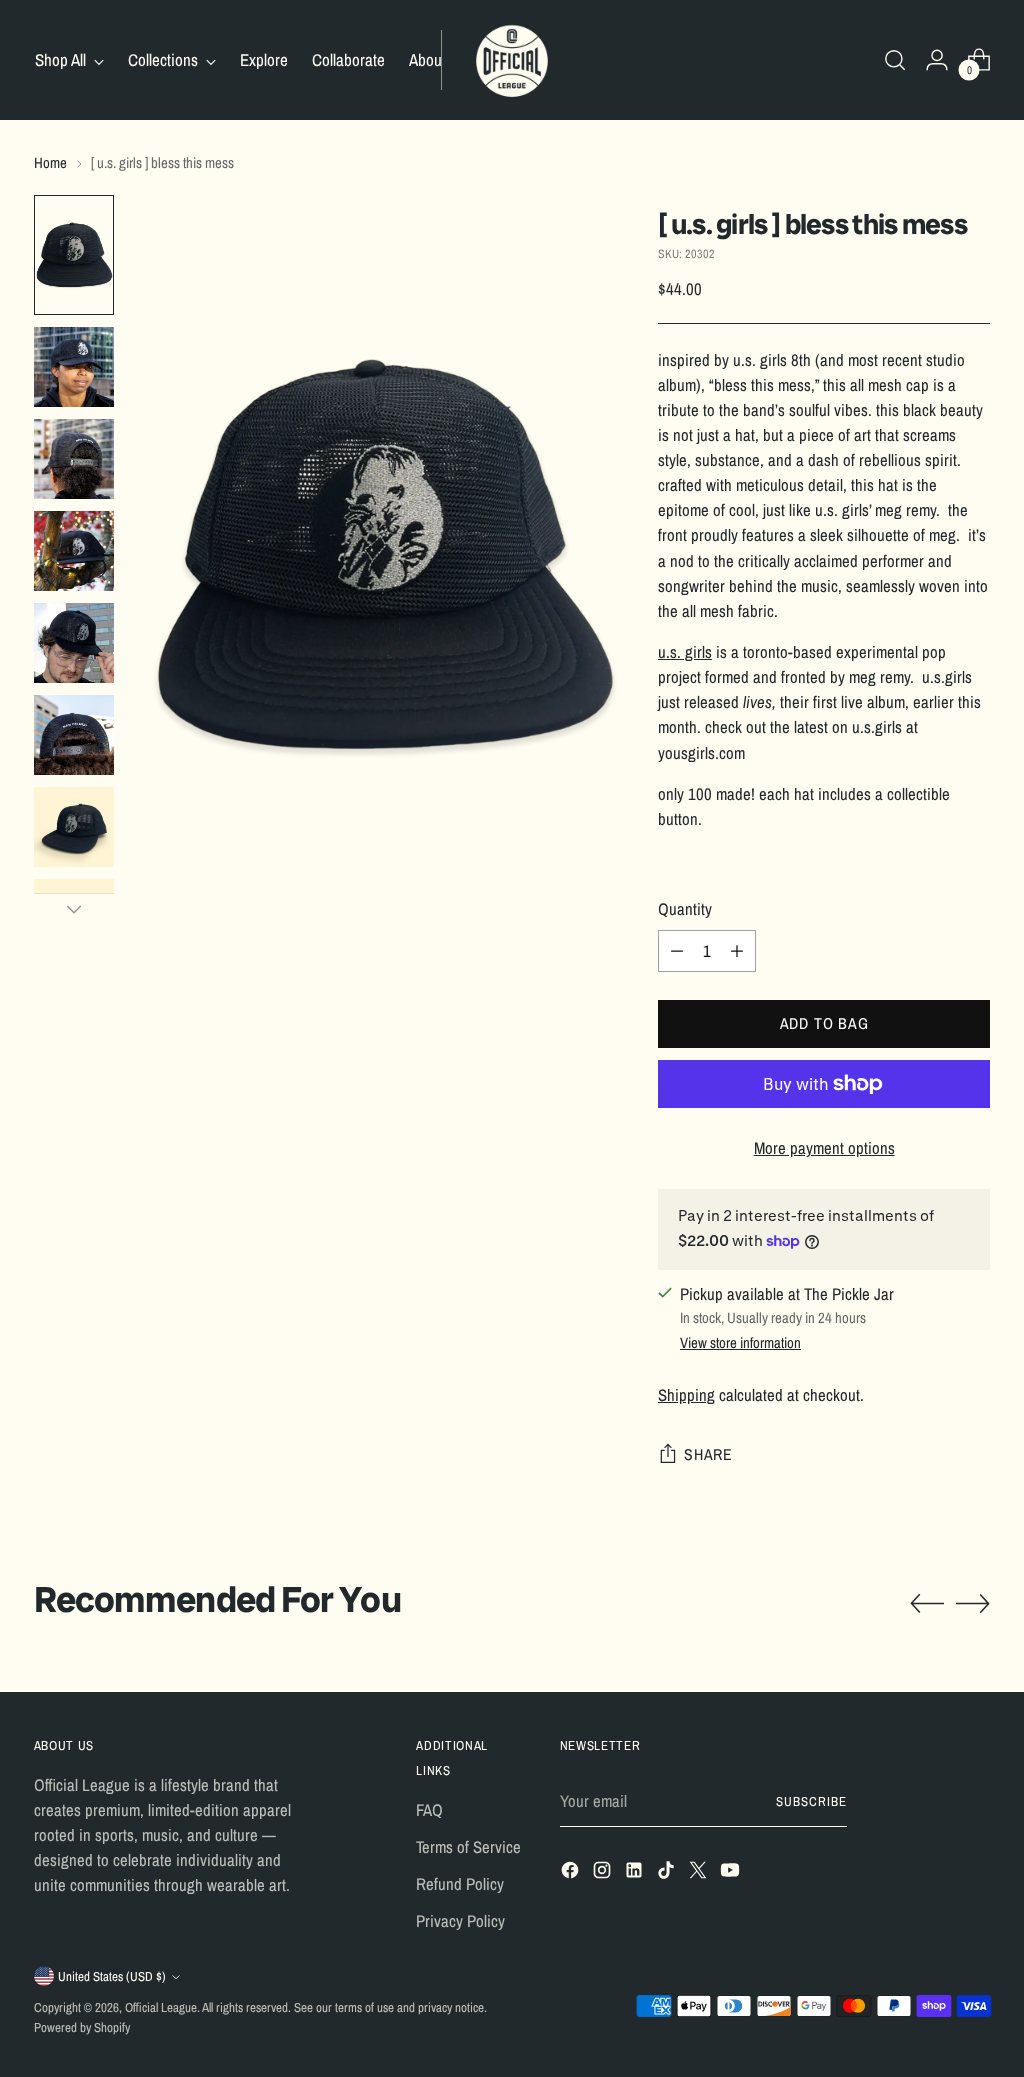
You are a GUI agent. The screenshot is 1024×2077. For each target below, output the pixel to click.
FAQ (429, 1810)
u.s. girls (685, 652)
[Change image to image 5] (74, 643)
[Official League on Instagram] (604, 1873)
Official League (161, 2007)
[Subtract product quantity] (677, 951)
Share (708, 1454)
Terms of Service (468, 1847)
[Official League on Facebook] (572, 1873)
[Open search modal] (895, 60)
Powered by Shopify (82, 2027)
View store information (740, 1343)
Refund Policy (460, 1884)
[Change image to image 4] (74, 551)
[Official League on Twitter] (700, 1873)
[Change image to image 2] (74, 367)
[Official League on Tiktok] (668, 1873)
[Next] (457, 60)
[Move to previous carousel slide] (927, 1604)
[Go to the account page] (937, 60)
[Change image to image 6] (74, 735)
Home (50, 163)
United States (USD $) (112, 1976)
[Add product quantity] (737, 951)
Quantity (685, 909)
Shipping (686, 1395)
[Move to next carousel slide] (973, 1603)
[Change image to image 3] (74, 459)
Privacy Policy (460, 1921)
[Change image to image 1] (74, 255)
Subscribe (811, 1801)
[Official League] (512, 60)
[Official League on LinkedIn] (636, 1873)
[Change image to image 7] (74, 827)
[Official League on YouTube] (732, 1873)
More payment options (824, 1148)
